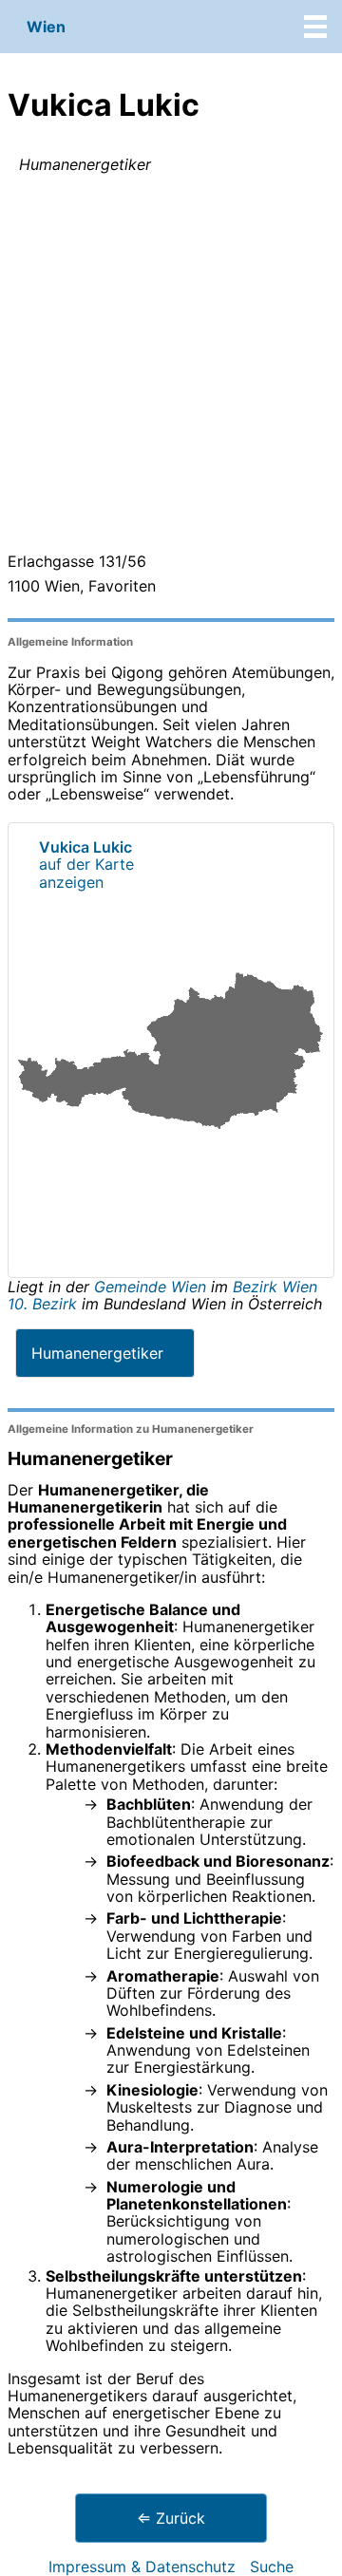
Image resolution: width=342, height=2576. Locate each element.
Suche (272, 2567)
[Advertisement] (171, 367)
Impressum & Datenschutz (142, 2567)
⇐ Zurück (171, 2518)
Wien (46, 27)
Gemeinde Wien (152, 1287)
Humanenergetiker (97, 1353)
